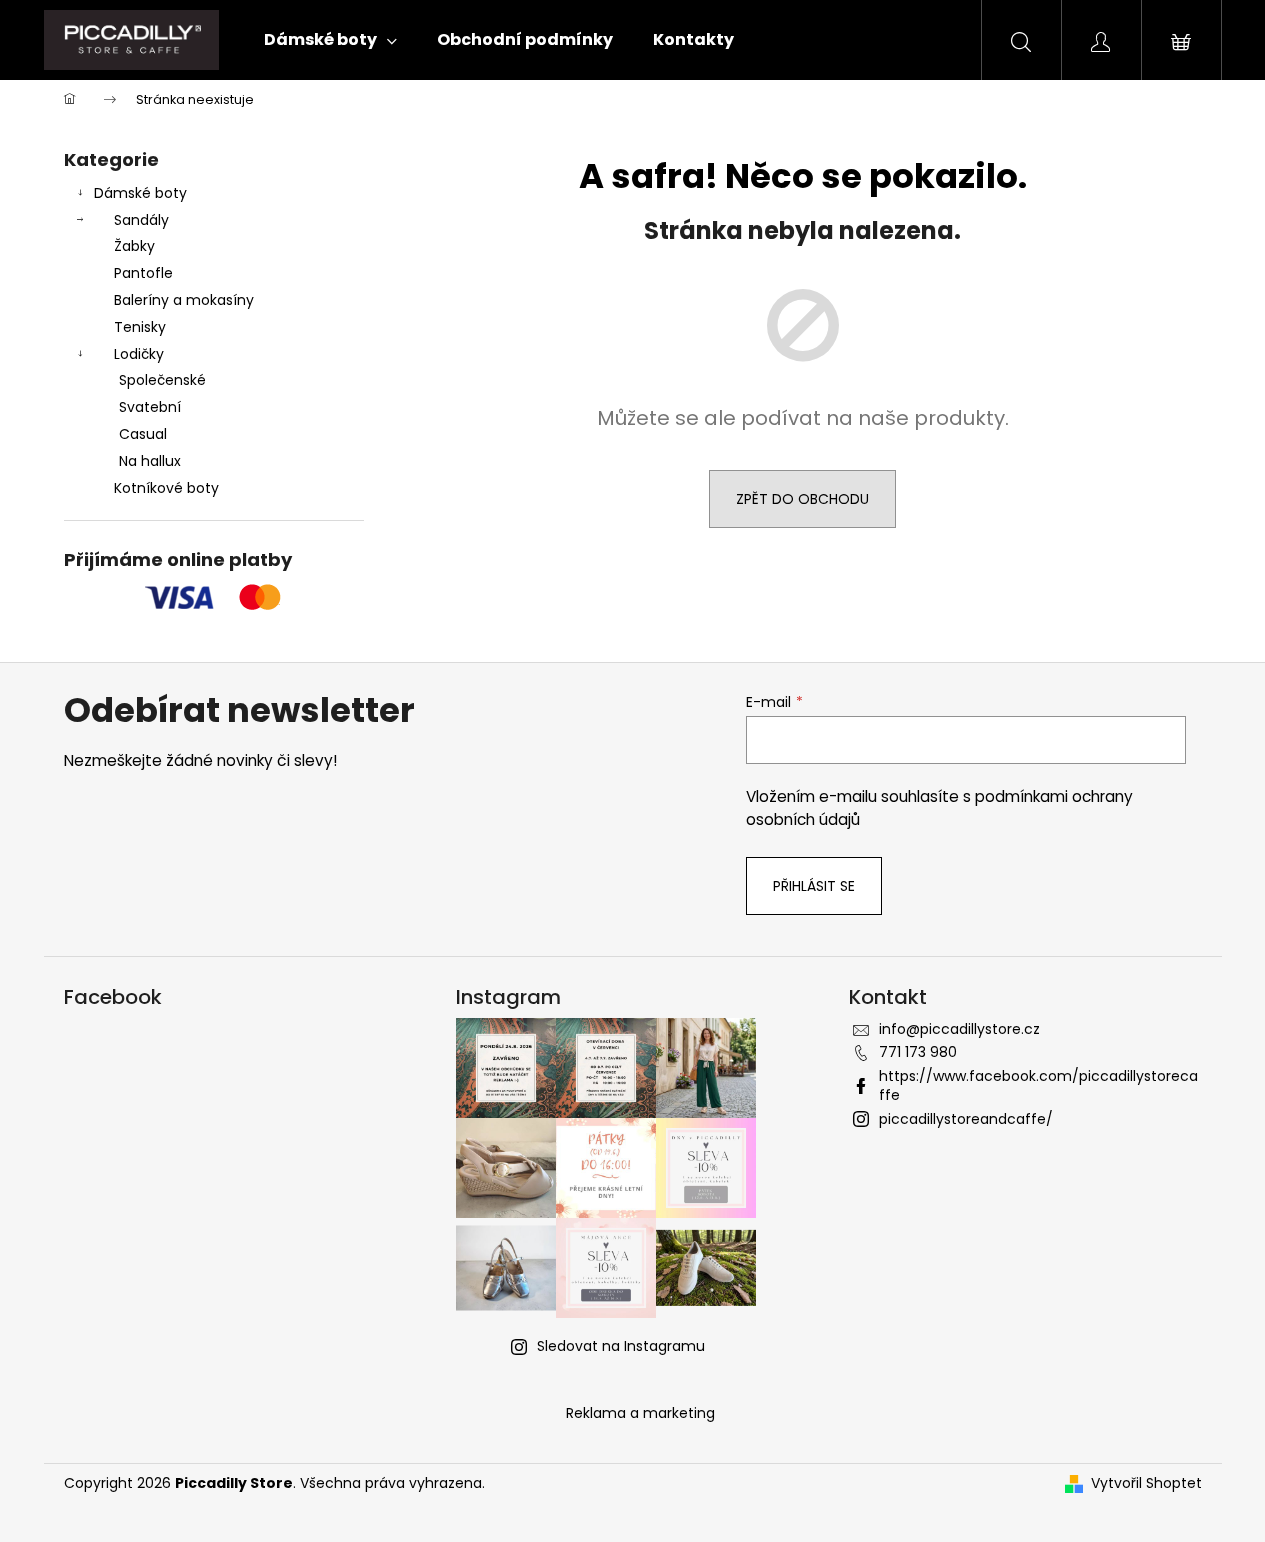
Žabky (134, 246)
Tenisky (140, 327)
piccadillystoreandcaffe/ (966, 1119)
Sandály (141, 220)
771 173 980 (918, 1052)
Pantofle (143, 273)
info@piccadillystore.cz (959, 1029)
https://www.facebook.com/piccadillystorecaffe (1038, 1085)
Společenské (162, 380)
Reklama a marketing (640, 1413)
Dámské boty (140, 193)
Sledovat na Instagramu (621, 1346)
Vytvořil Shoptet (1146, 1483)
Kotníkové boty (166, 488)
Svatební (150, 407)
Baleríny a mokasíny (184, 300)
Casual (143, 434)
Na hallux (150, 461)
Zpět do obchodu (802, 499)
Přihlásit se (814, 886)
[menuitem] (330, 40)
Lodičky (139, 354)
